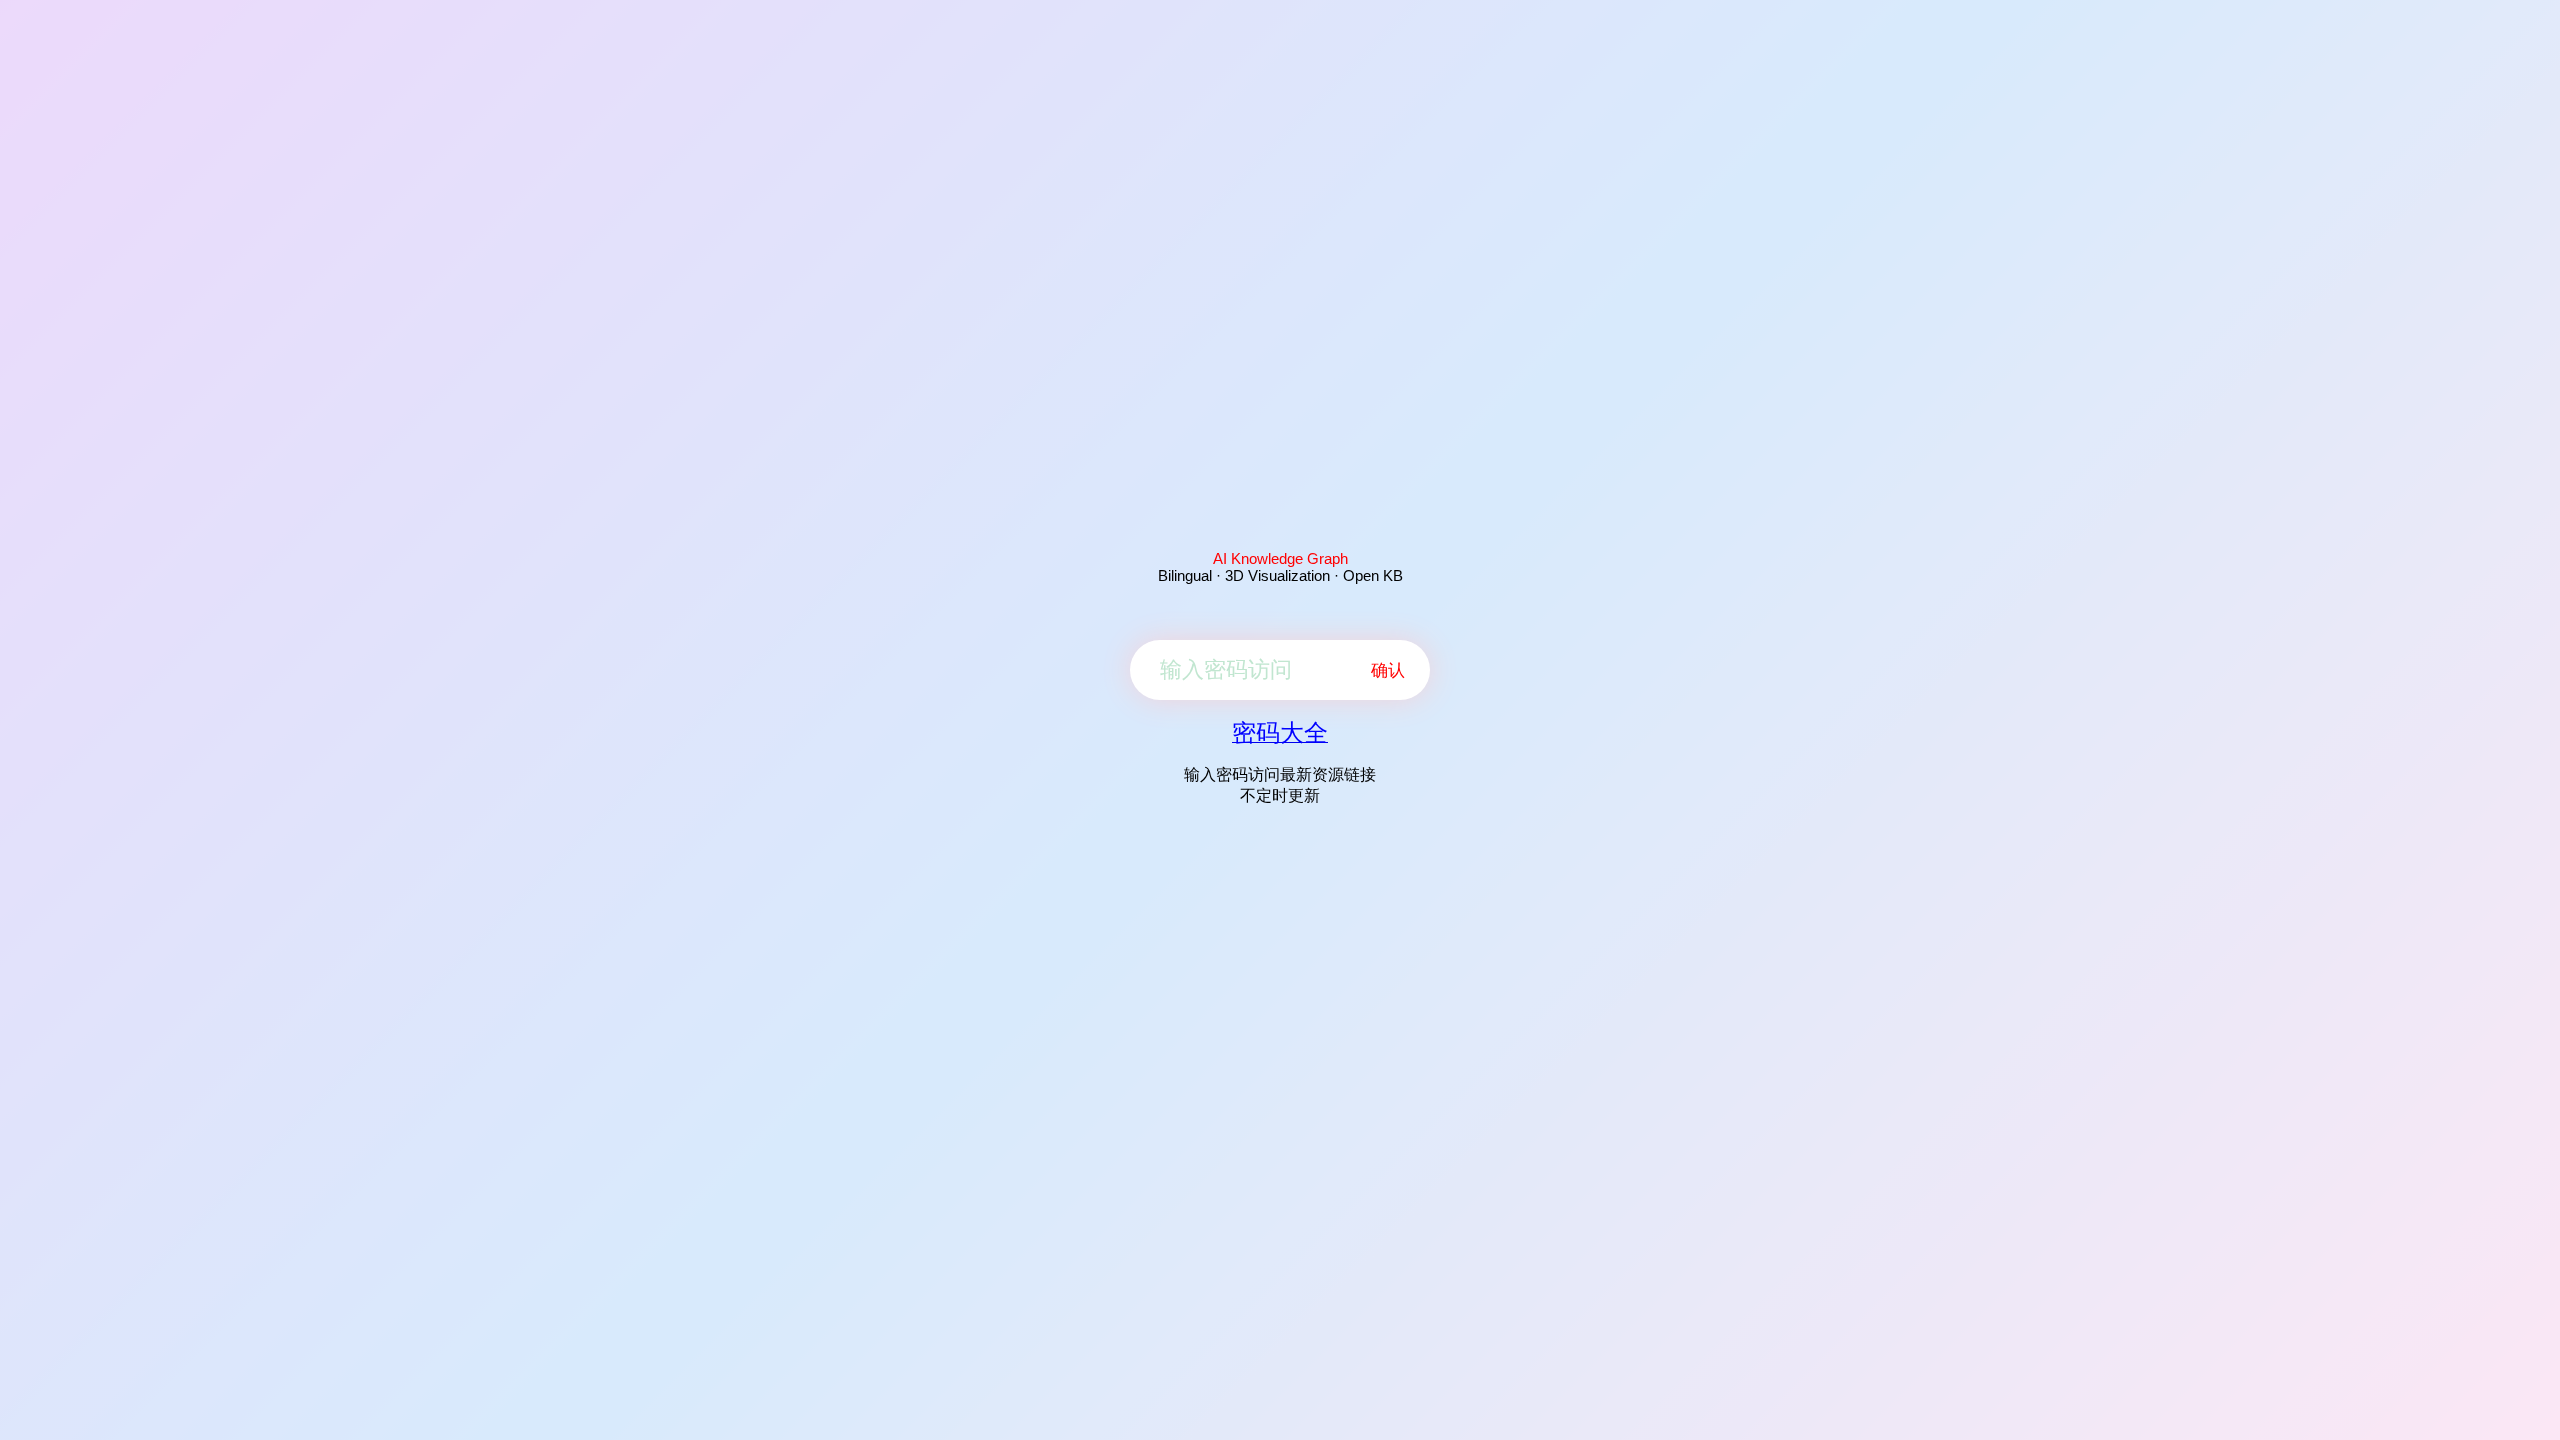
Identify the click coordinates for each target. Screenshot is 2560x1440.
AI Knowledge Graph (1280, 558)
